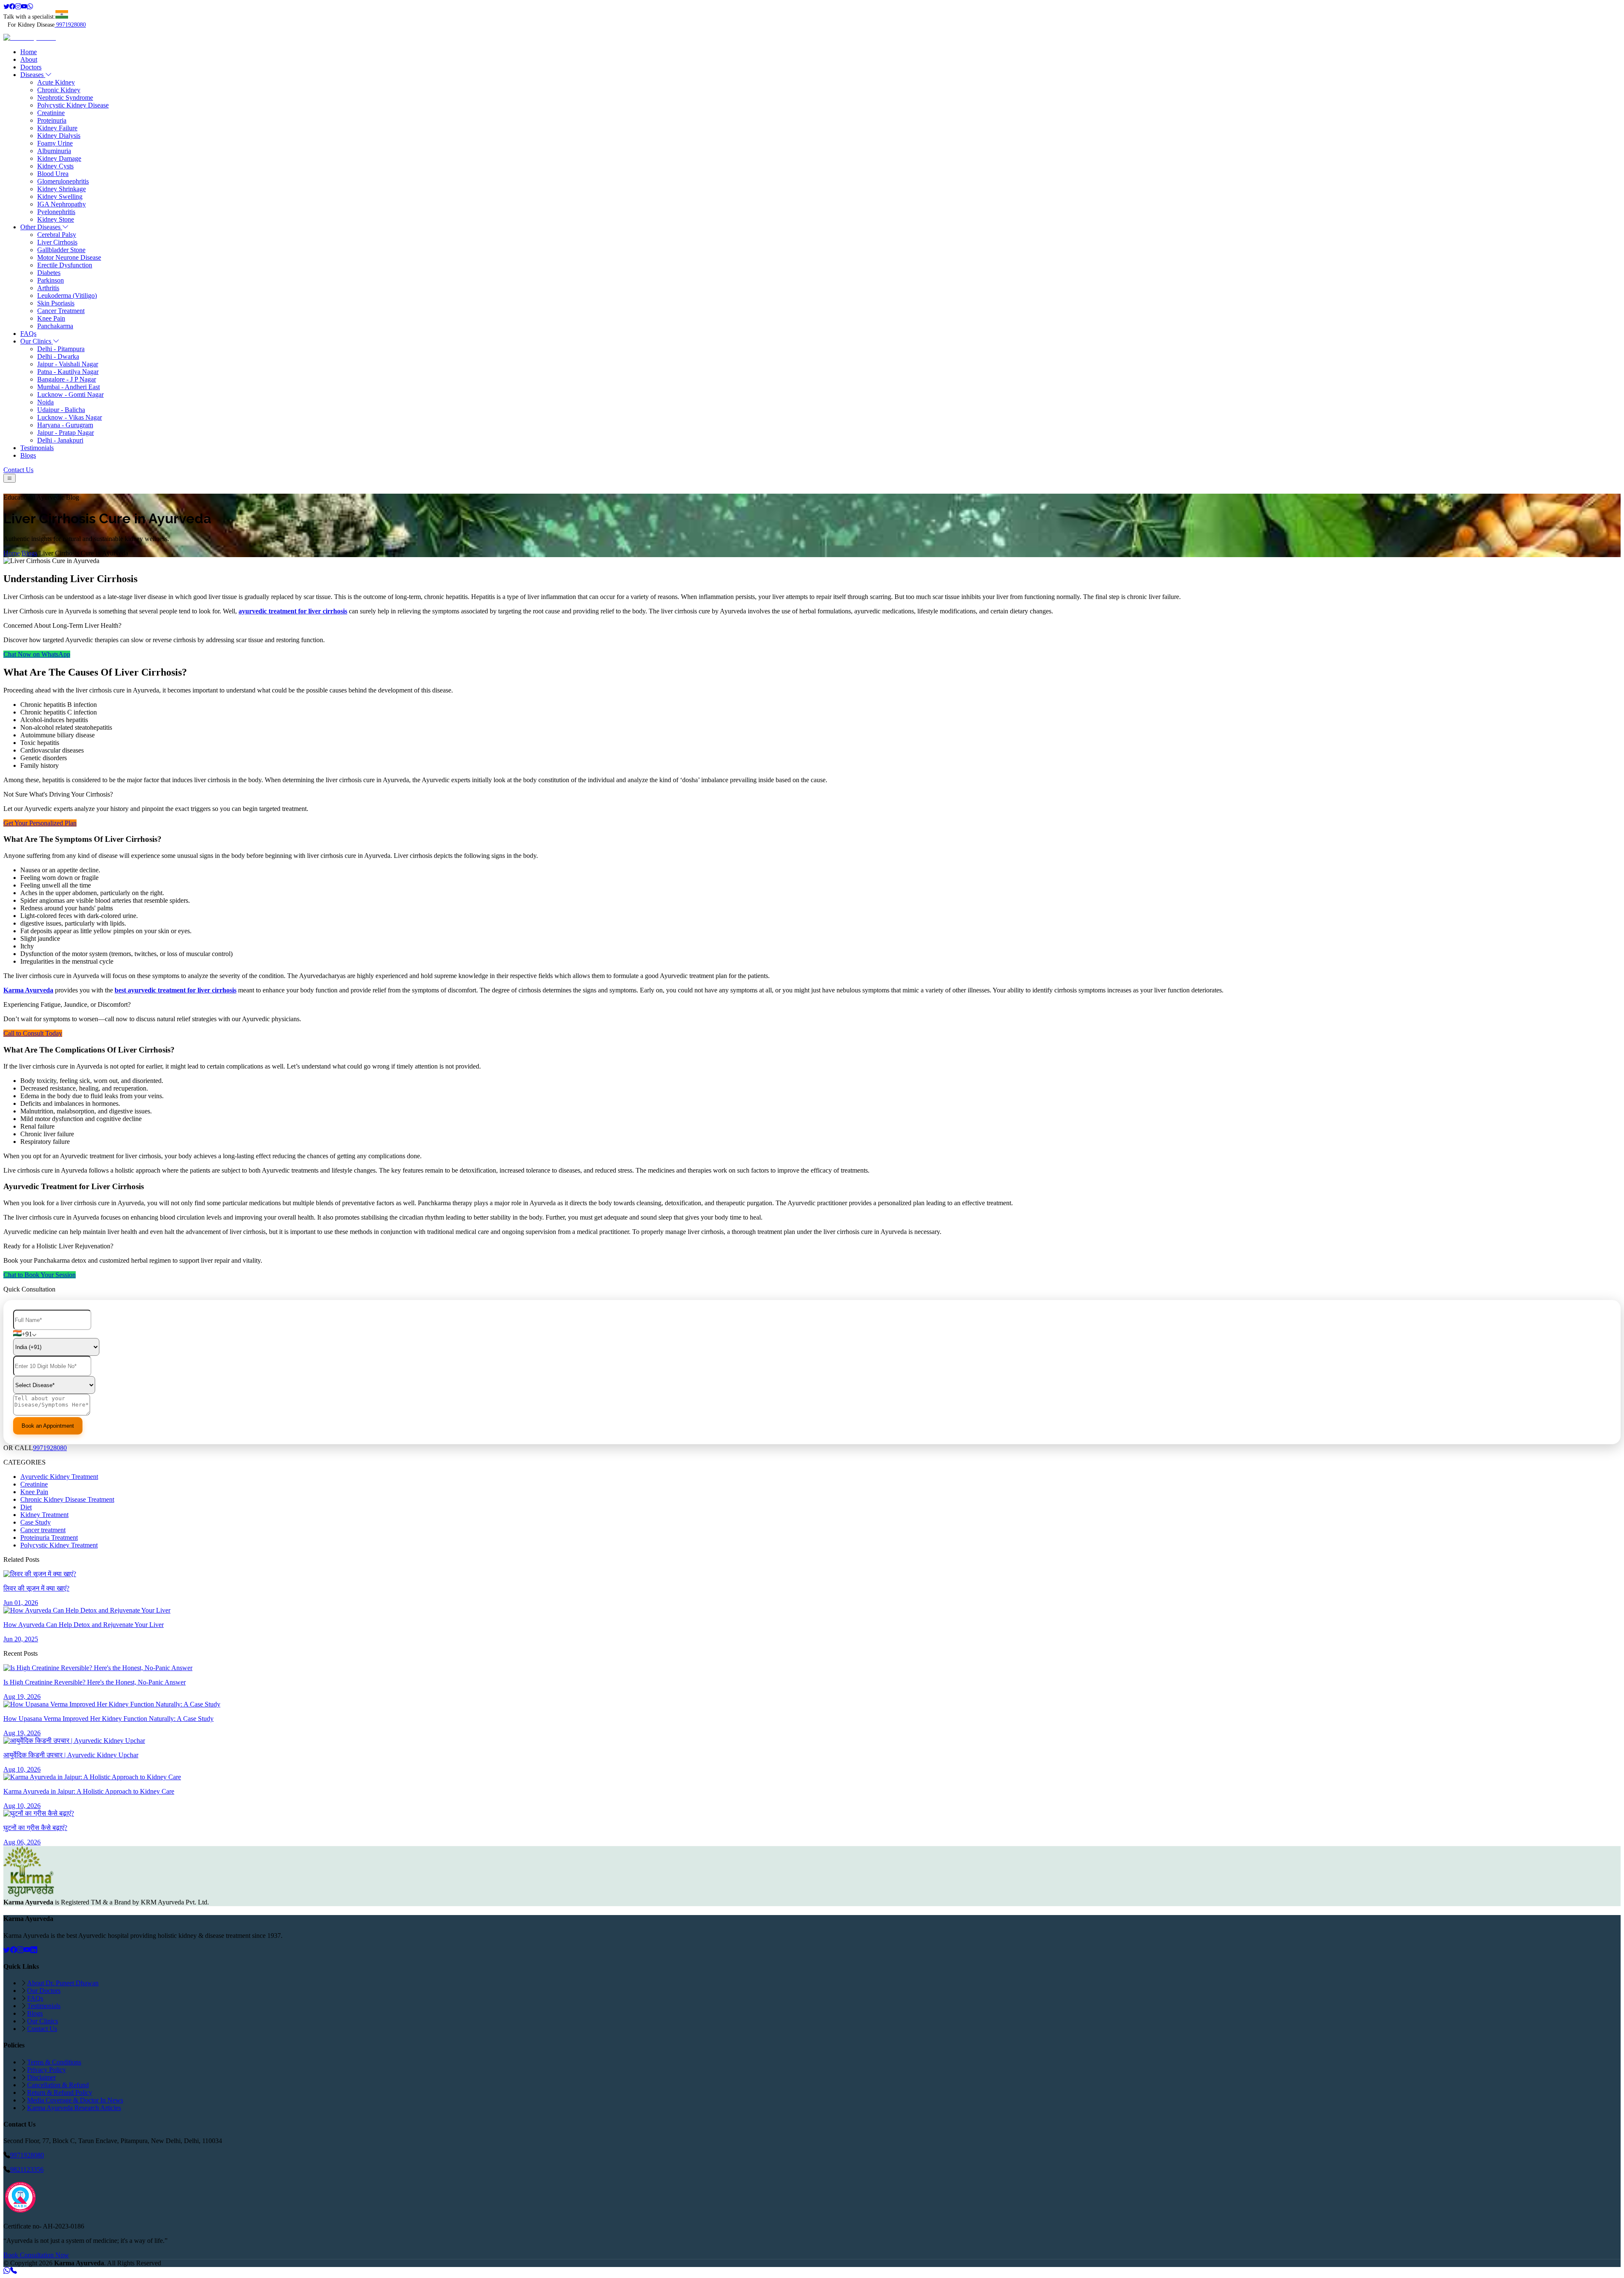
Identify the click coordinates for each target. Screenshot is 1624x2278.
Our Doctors (44, 1991)
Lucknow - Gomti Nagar (70, 394)
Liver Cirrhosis (57, 242)
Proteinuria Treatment (49, 1537)
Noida (45, 402)
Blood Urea (53, 174)
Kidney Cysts (55, 166)
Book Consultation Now (36, 2255)
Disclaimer (41, 2077)
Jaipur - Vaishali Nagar (68, 364)
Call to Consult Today (33, 1033)
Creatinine (51, 113)
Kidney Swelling (60, 196)
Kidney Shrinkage (62, 189)
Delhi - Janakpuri (60, 440)
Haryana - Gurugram (65, 425)
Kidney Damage (59, 158)
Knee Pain (51, 318)
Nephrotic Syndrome (65, 98)
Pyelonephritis (56, 212)
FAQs (28, 334)
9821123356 (27, 2169)
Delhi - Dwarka (58, 356)
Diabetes (49, 273)
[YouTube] (27, 1950)
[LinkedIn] (34, 1950)
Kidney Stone (56, 219)
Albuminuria (54, 151)
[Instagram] (18, 7)
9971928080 (71, 25)
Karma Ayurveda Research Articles (74, 2108)
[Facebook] (12, 7)
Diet (26, 1507)
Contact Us (18, 470)
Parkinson (51, 280)
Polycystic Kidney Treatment (59, 1545)
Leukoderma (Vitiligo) (67, 295)
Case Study (36, 1522)
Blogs (28, 455)
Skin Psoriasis (56, 303)
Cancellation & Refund (58, 2085)
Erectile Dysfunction (65, 265)
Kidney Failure (57, 128)
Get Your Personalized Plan (40, 823)
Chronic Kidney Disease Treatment (67, 1499)
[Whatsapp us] (7, 2271)
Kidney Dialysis (59, 136)
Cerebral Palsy (57, 235)
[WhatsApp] (30, 7)
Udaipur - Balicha (61, 410)
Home (29, 52)
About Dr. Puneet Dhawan (63, 1983)
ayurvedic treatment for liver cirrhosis (293, 611)
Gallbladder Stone (61, 250)
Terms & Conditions (54, 2062)
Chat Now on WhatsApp (37, 654)
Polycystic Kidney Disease (73, 105)
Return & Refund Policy (60, 2093)
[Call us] (14, 2271)
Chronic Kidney (59, 90)
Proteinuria (52, 120)
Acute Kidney (56, 82)
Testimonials (37, 448)
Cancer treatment (43, 1530)
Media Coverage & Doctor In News (75, 2100)
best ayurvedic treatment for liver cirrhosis (176, 990)
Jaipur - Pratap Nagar (66, 433)
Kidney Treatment (44, 1515)
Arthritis (48, 288)
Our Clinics (37, 341)
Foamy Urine (55, 143)
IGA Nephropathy (62, 204)
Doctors (31, 67)
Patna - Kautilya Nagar (68, 372)
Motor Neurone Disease (69, 257)
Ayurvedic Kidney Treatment (59, 1477)
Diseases (33, 75)
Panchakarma (55, 326)
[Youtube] (24, 7)
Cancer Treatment (61, 311)
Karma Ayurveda (28, 990)
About (29, 59)
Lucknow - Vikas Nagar (70, 417)
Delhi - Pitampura (61, 349)
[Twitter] (6, 7)
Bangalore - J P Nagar (67, 379)
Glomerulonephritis (63, 181)
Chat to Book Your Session (40, 1275)
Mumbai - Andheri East (69, 387)
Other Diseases (41, 227)
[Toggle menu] (10, 478)
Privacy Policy (47, 2070)
